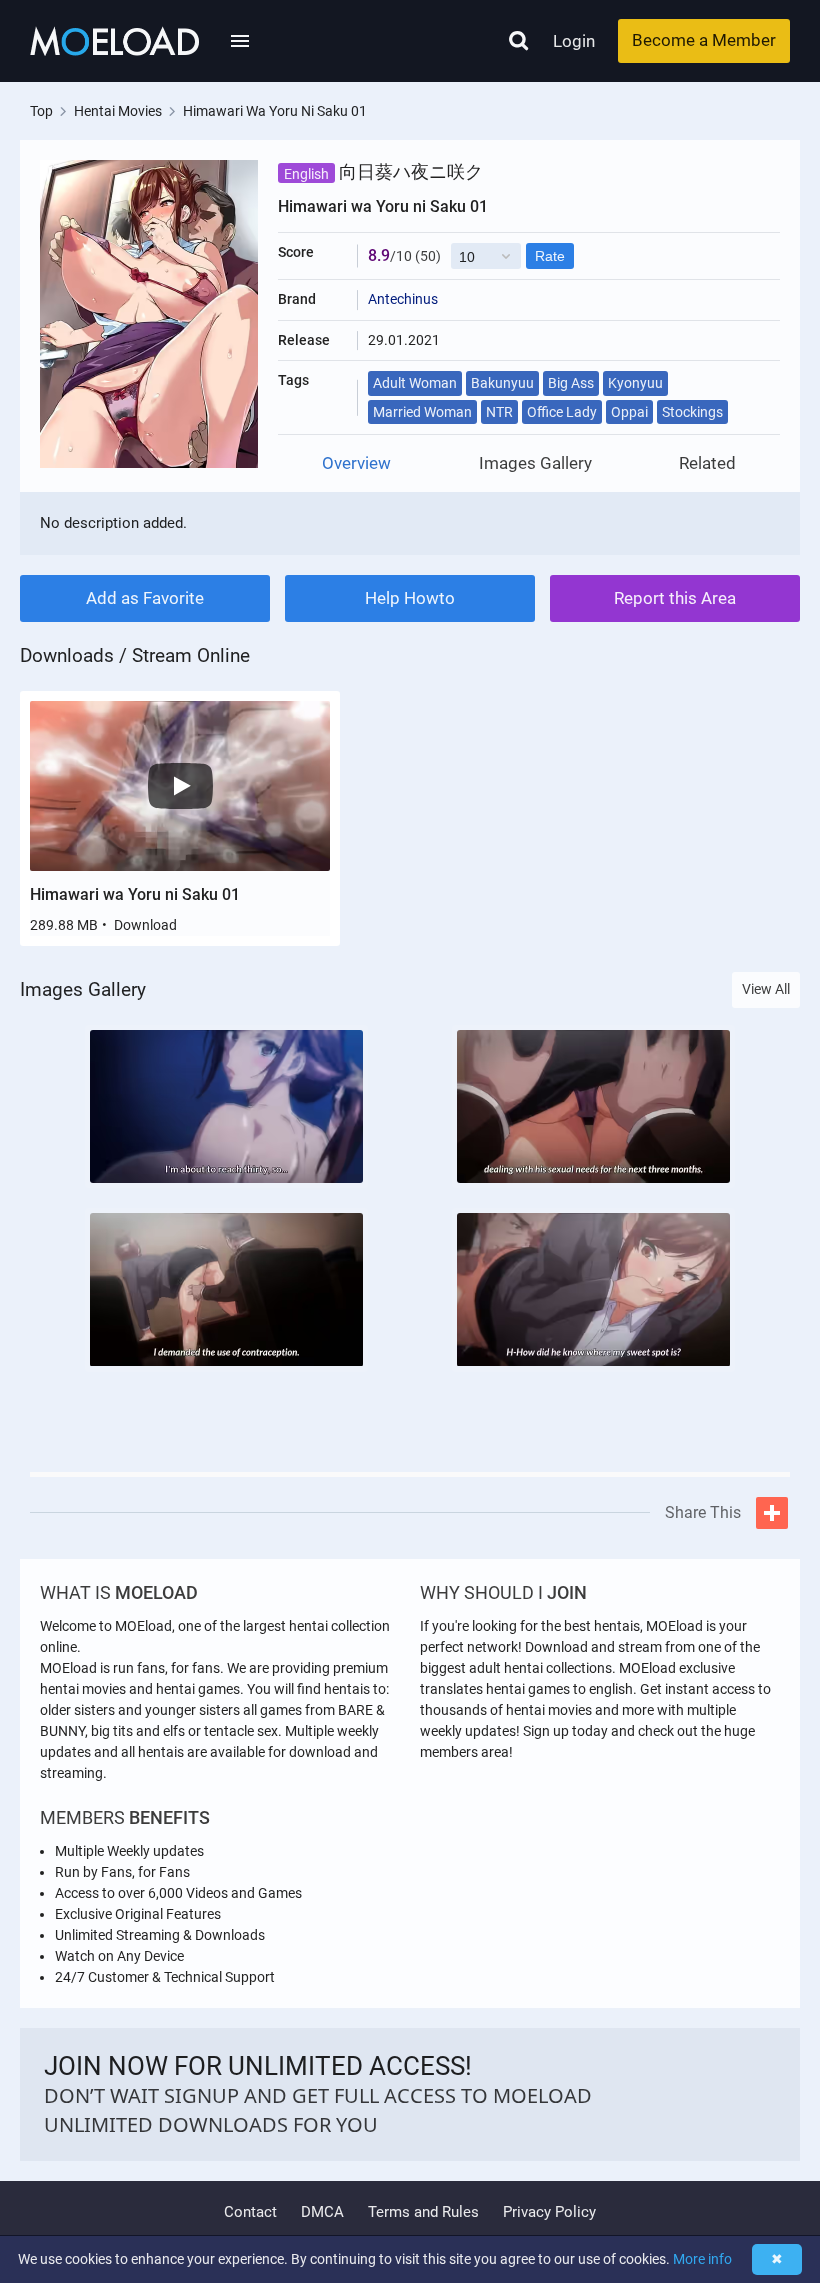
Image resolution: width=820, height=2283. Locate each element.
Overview (356, 463)
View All (766, 989)
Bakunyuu (502, 383)
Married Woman (422, 412)
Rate (550, 256)
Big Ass (571, 383)
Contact (250, 2212)
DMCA (322, 2212)
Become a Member (704, 40)
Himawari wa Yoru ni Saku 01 (135, 894)
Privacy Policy (549, 2212)
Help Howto (410, 598)
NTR (499, 412)
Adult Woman (415, 383)
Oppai (629, 412)
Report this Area (675, 598)
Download (145, 925)
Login (574, 41)
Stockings (692, 412)
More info (702, 2259)
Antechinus (403, 299)
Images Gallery (535, 463)
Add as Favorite (145, 598)
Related (707, 463)
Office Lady (562, 412)
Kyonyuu (635, 383)
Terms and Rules (423, 2212)
